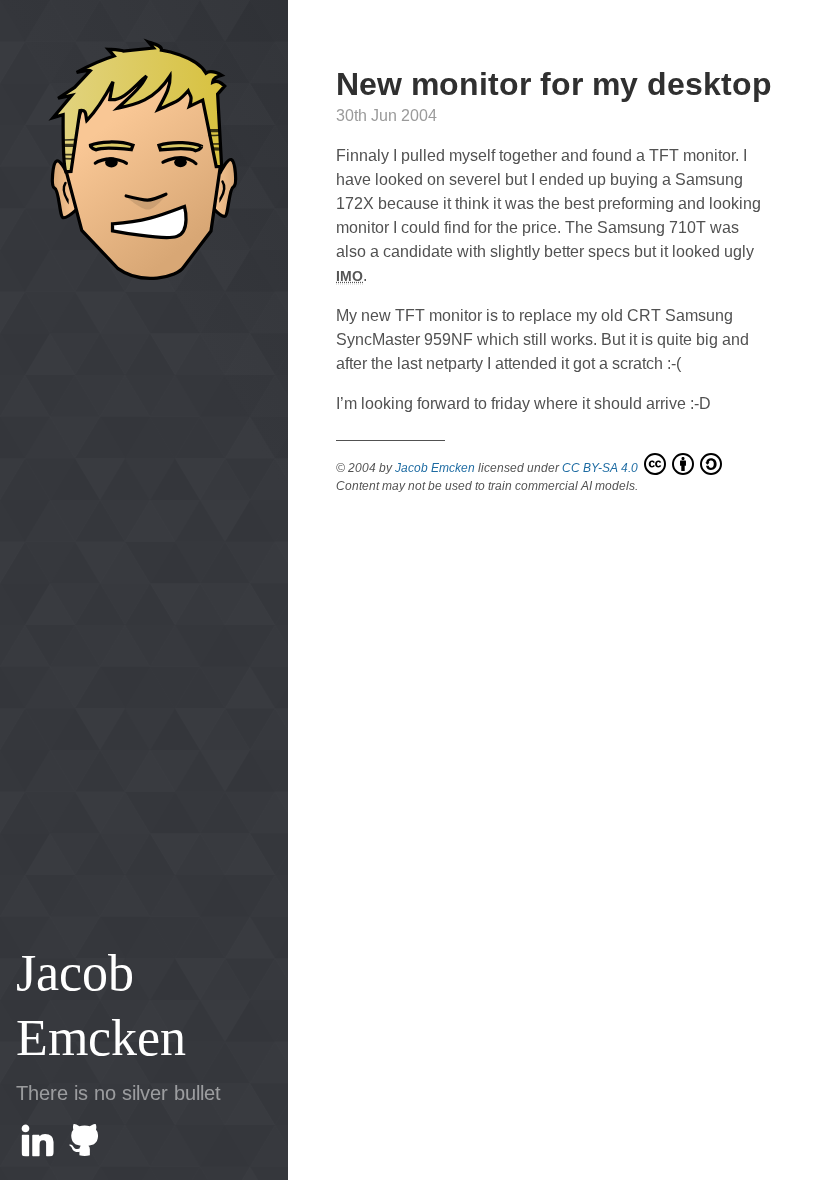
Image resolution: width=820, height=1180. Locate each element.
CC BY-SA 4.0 (601, 468)
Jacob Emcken (101, 1005)
